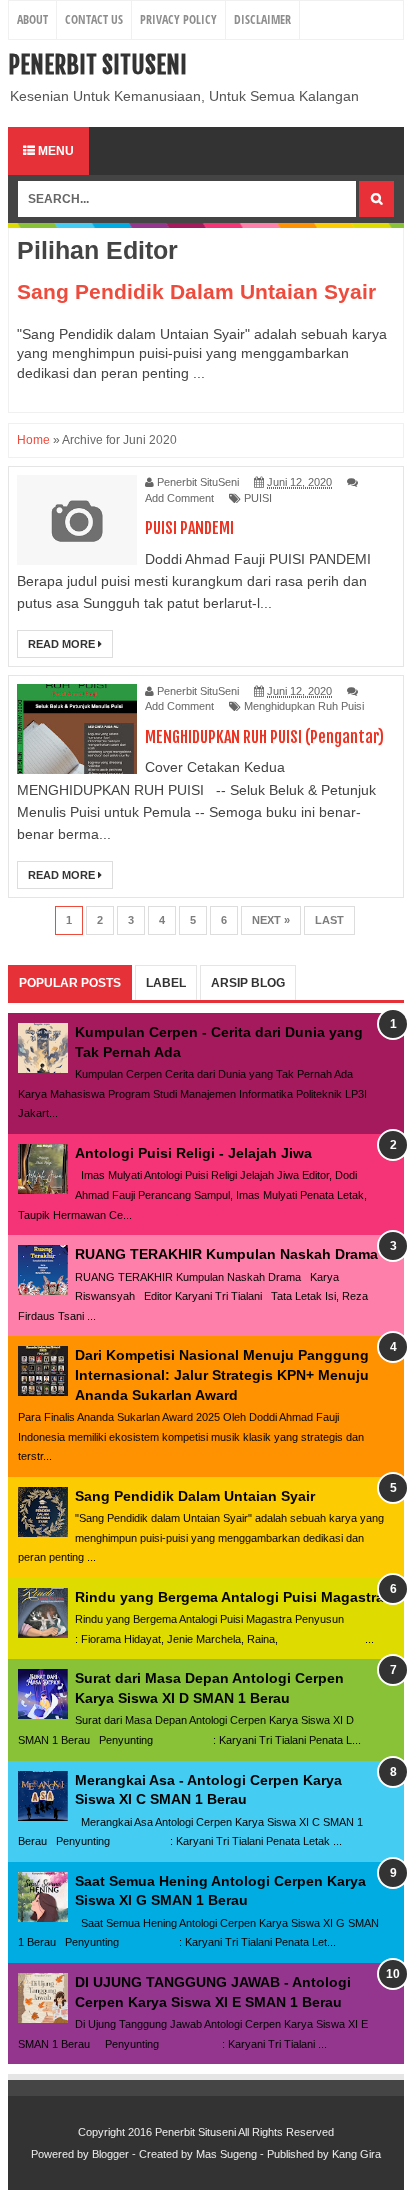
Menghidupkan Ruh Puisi (304, 706)
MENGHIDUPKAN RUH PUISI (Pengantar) (264, 737)
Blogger (110, 2154)
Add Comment (179, 498)
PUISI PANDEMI (189, 528)
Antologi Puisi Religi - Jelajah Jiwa (193, 1153)
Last (329, 920)
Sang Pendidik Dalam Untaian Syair (196, 291)
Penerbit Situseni (97, 65)
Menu (54, 151)
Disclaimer (262, 19)
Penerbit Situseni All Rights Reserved (244, 2132)
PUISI (258, 498)
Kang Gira (356, 2154)
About (32, 19)
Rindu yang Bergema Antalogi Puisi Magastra (229, 1597)
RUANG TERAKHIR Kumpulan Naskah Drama (226, 1254)
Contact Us (94, 19)
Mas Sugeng (226, 2154)
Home (33, 440)
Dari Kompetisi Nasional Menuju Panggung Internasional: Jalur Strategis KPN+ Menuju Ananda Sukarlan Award (222, 1374)
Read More (63, 644)
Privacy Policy (178, 19)
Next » (271, 920)
